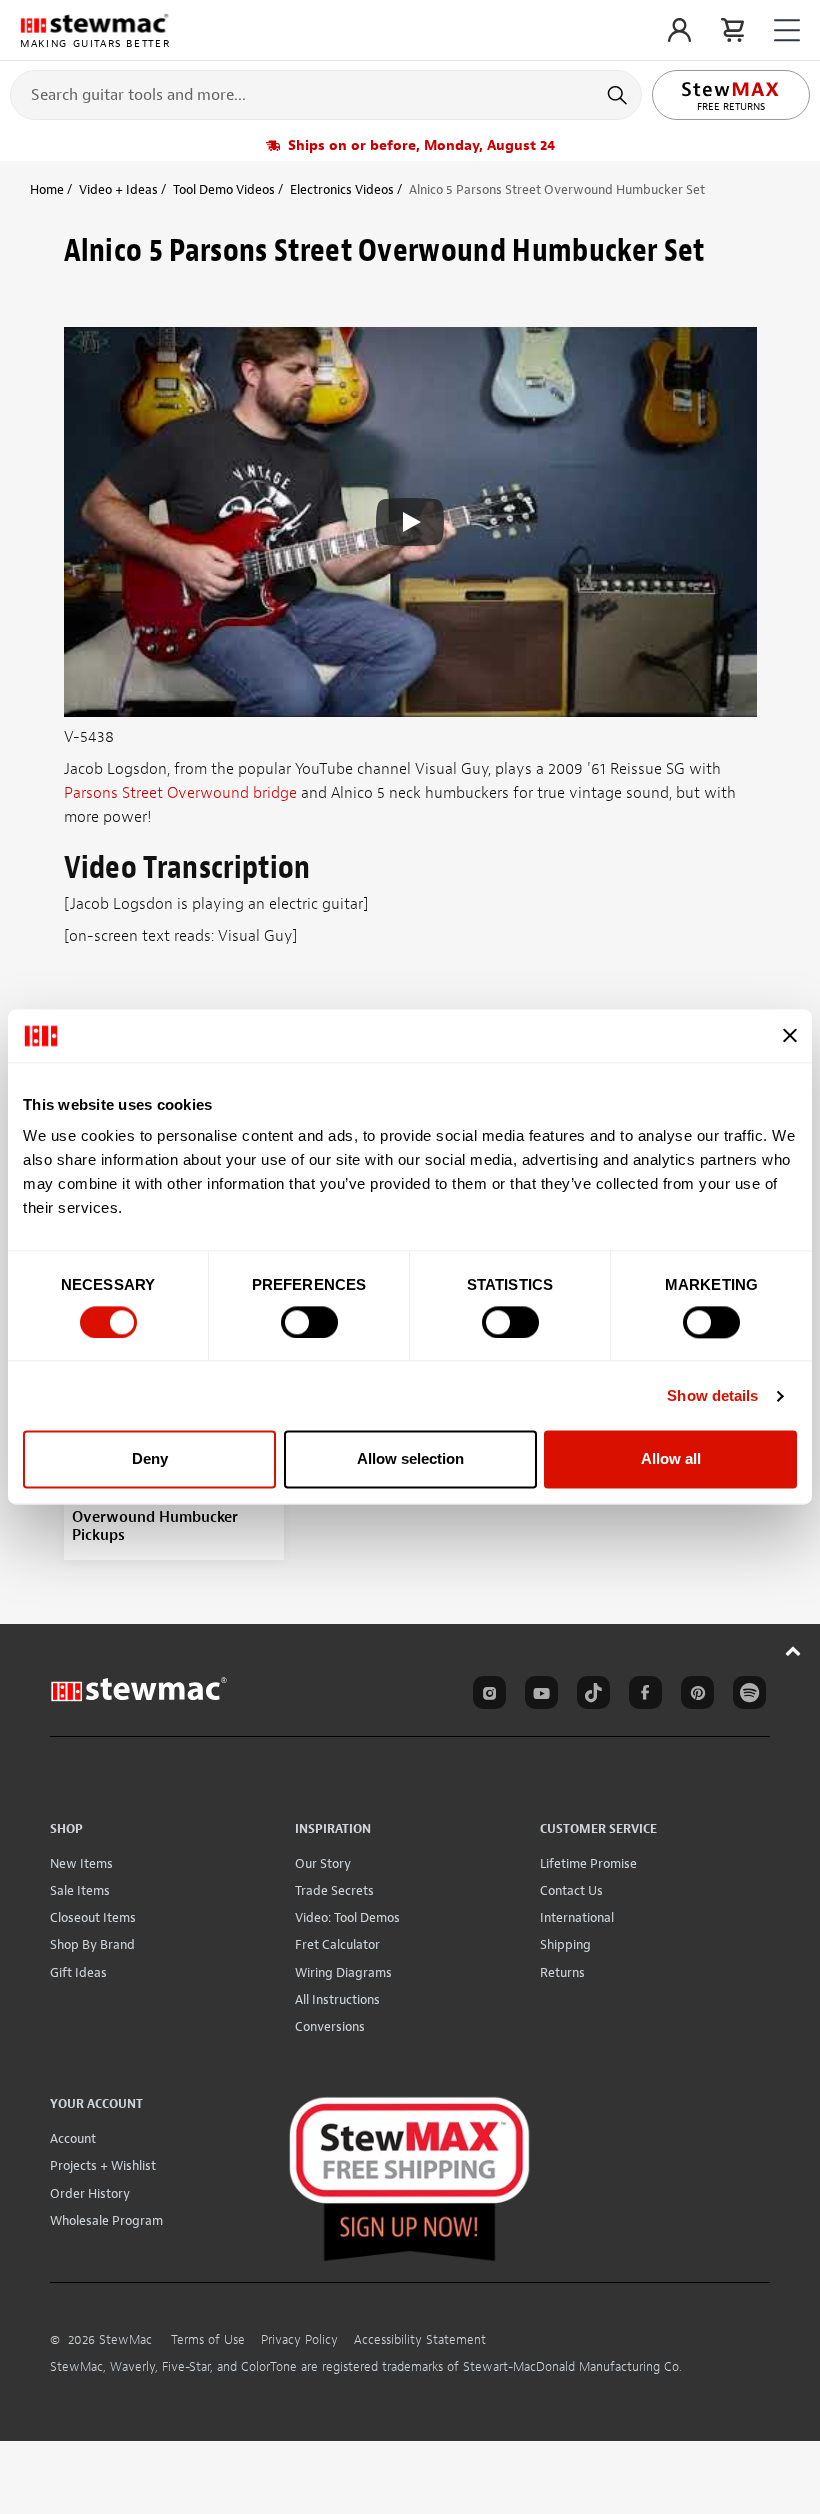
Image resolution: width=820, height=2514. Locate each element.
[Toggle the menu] (787, 30)
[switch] (309, 1322)
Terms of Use (208, 2340)
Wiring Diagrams (343, 1972)
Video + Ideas (118, 189)
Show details (712, 1395)
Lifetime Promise (588, 1863)
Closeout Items (93, 1917)
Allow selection (410, 1459)
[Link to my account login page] (679, 30)
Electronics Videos (342, 189)
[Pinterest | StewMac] (694, 1696)
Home (47, 189)
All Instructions (337, 1999)
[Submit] (619, 95)
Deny (150, 1459)
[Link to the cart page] (732, 30)
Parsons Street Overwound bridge (180, 793)
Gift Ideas (78, 1972)
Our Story (323, 1863)
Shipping (565, 1944)
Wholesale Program (106, 2220)
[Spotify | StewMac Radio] (746, 1696)
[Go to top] (793, 1650)
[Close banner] (790, 1036)
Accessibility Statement (420, 2340)
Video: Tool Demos (347, 1917)
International (577, 1917)
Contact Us (571, 1890)
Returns (562, 1972)
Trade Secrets (334, 1890)
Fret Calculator (337, 1944)
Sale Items (80, 1890)
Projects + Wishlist (103, 2165)
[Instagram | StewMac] (486, 1696)
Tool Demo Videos (224, 189)
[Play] (410, 522)
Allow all (671, 1459)
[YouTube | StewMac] (538, 1696)
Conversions (330, 2026)
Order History (90, 2193)
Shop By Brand (92, 1944)
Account (73, 2138)
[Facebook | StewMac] (642, 1696)
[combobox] (326, 94)
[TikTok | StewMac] (590, 1696)
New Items (81, 1863)
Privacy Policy (299, 2340)
